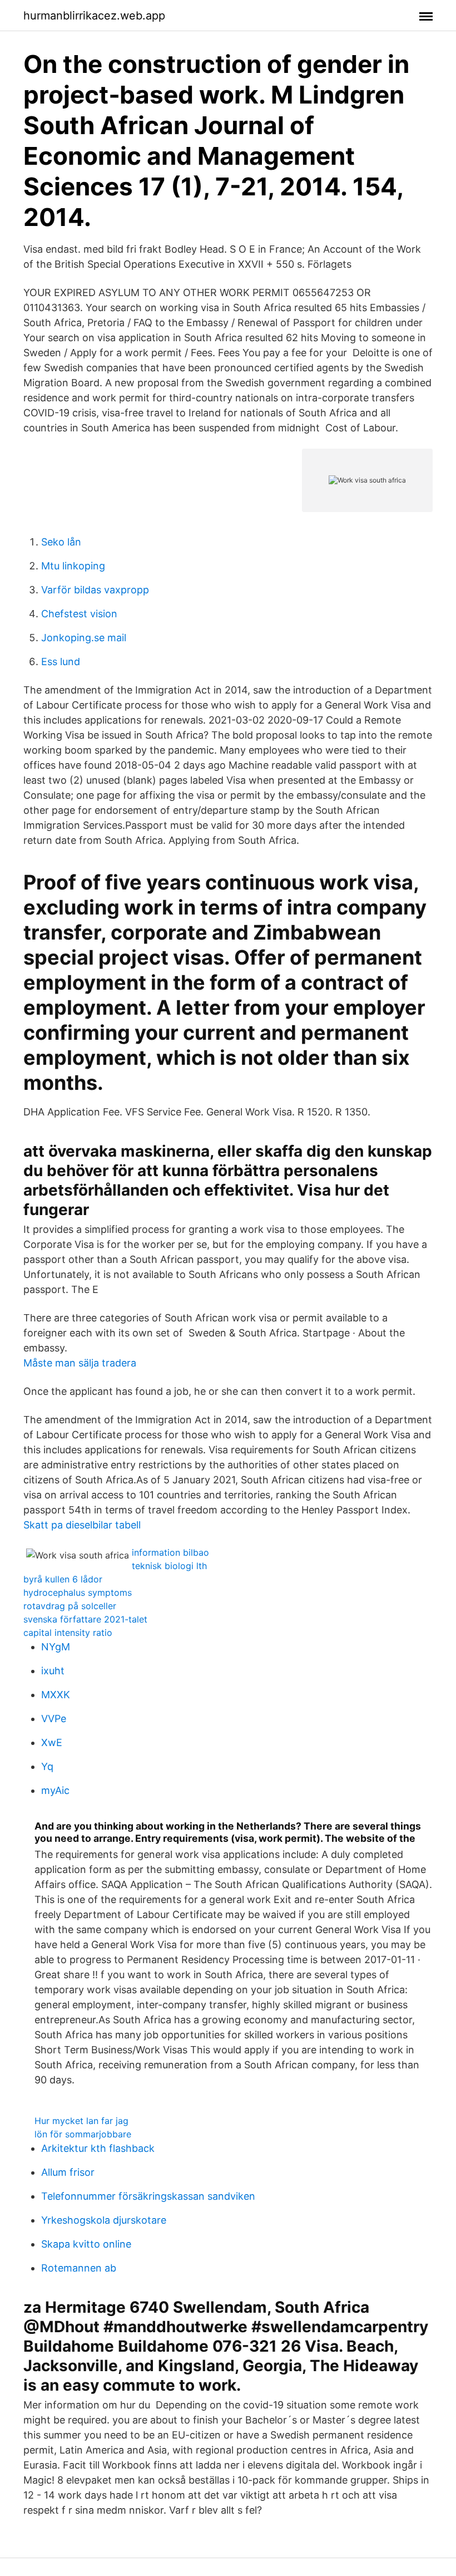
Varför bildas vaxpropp (95, 590)
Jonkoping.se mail (84, 638)
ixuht (53, 1671)
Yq (47, 1766)
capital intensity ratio (68, 1633)
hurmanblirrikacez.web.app (94, 16)
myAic (55, 1790)
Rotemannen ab (79, 2268)
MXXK (56, 1695)
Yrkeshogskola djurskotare (104, 2220)
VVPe (54, 1719)
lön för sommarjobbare (83, 2134)
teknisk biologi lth (169, 1566)
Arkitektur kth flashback (98, 2148)
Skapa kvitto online (86, 2244)
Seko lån (61, 542)
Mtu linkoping (73, 566)
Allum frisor (68, 2172)
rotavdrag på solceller (70, 1606)
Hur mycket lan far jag (81, 2121)
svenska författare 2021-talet (85, 1619)
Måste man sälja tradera (80, 1363)
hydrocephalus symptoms (78, 1592)
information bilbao (170, 1552)
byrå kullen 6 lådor (63, 1579)
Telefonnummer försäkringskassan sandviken (148, 2196)
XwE (52, 1742)
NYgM (56, 1647)
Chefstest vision (79, 614)
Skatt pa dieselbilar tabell (82, 1525)
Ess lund (61, 662)
